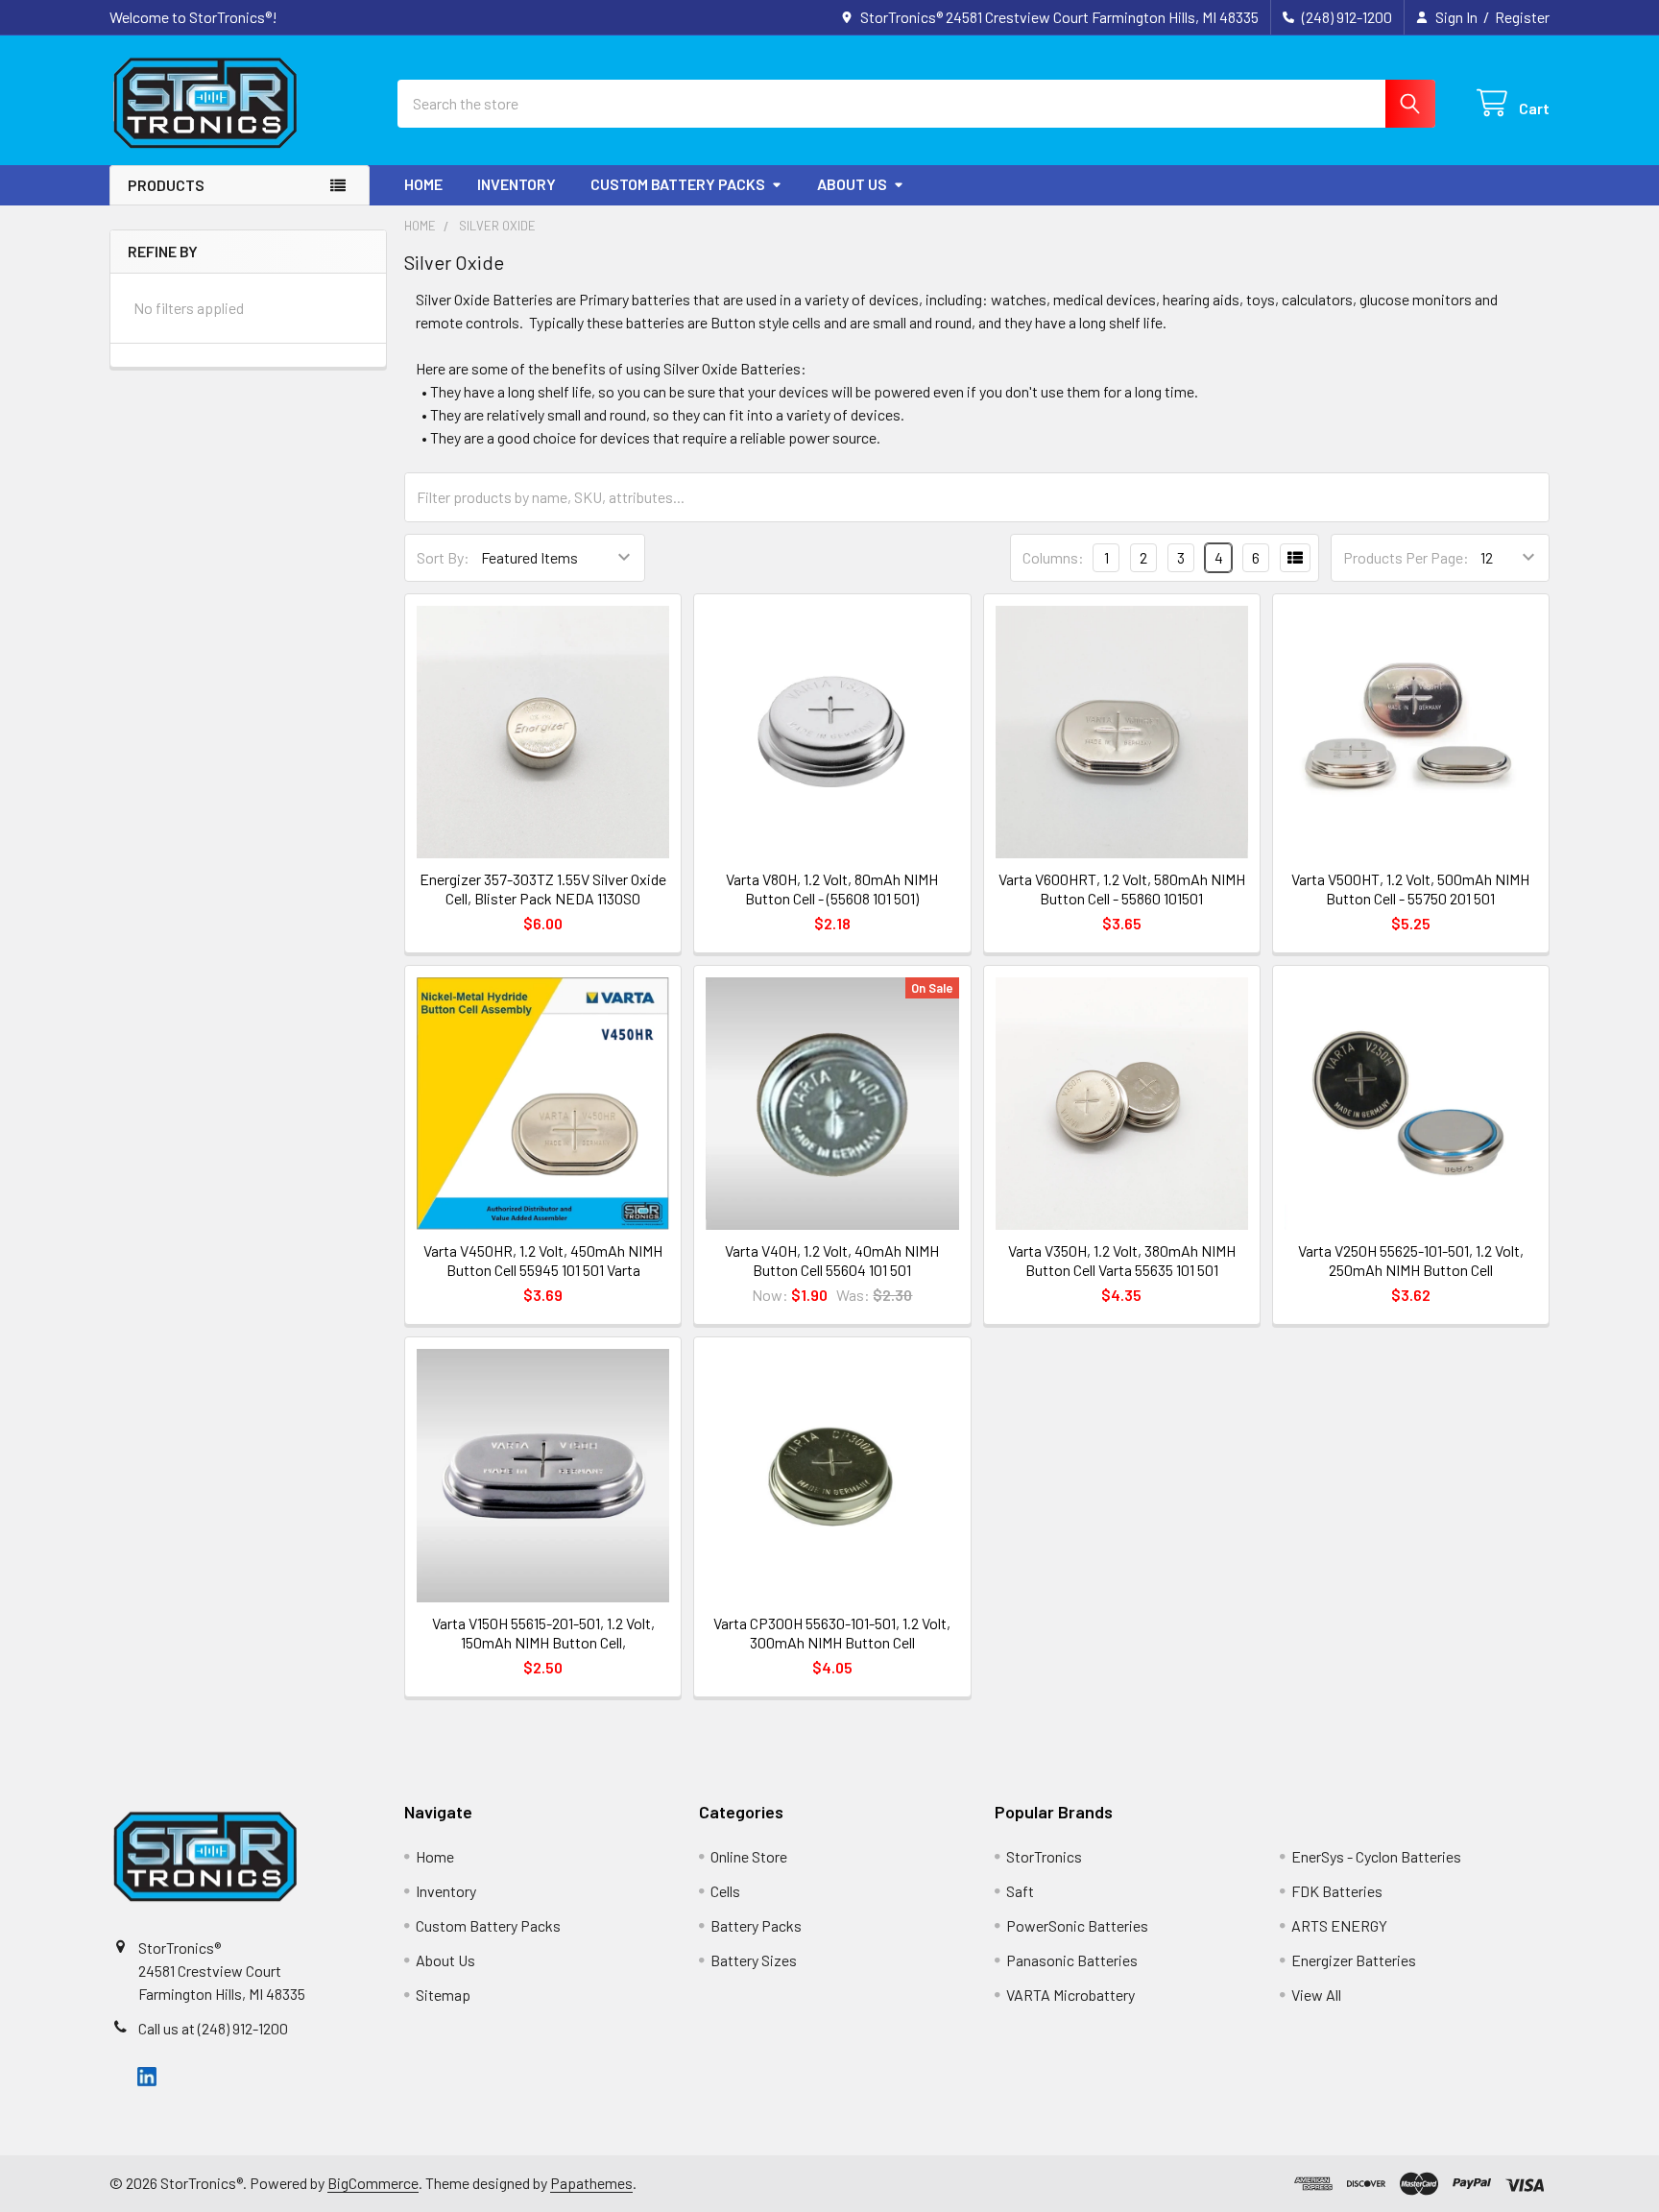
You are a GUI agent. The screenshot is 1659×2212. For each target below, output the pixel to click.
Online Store (749, 1856)
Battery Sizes (754, 1960)
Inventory (517, 184)
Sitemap (443, 1995)
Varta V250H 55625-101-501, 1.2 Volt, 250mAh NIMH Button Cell (1411, 1260)
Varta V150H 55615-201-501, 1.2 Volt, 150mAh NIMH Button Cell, (543, 1633)
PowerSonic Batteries (1077, 1925)
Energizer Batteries (1354, 1960)
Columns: (1053, 557)
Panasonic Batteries (1072, 1960)
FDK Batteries (1337, 1891)
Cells (725, 1891)
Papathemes (591, 2183)
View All (1316, 1995)
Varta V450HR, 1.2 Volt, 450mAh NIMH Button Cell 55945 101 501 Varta (543, 1260)
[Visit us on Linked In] (147, 2074)
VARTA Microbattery (1070, 1995)
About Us (852, 184)
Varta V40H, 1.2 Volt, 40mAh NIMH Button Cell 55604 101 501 (832, 1260)
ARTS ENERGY (1339, 1925)
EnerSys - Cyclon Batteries (1376, 1856)
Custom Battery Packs (678, 184)
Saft (1020, 1891)
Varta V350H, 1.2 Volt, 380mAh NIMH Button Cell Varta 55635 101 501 (1122, 1260)
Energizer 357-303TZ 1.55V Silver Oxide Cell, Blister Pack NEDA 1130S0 (543, 889)
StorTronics (1044, 1856)
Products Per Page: (1406, 557)
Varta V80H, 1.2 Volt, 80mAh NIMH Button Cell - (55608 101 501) (832, 889)
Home (423, 184)
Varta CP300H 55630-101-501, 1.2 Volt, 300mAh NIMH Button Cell (832, 1633)
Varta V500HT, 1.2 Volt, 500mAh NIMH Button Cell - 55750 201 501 (1410, 889)
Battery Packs (756, 1925)
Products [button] (166, 185)
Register (1522, 17)
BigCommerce (373, 2183)
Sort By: (443, 557)
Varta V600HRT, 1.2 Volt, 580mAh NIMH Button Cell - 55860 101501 (1122, 889)
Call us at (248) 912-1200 (213, 2028)
